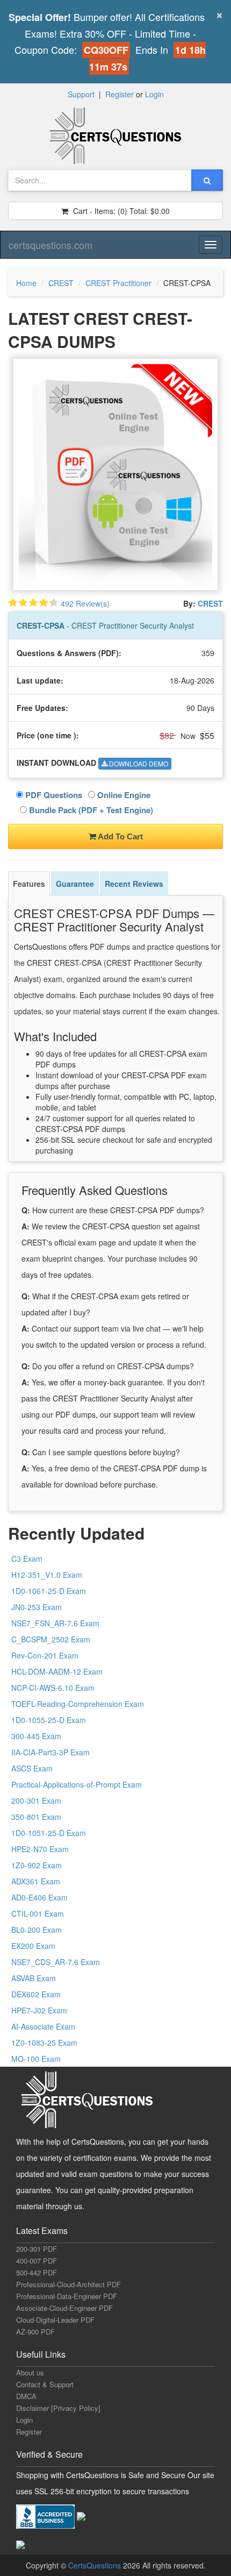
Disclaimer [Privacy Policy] (58, 2408)
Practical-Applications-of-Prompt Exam (77, 1784)
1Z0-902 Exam (37, 1865)
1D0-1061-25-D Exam (49, 1591)
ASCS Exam (32, 1768)
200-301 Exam (36, 1801)
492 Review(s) (85, 603)
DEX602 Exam (36, 1994)
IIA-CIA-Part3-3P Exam (50, 1752)
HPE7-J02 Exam (39, 2010)
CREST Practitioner (118, 283)
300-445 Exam (36, 1736)
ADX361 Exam (36, 1881)
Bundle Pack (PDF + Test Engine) (90, 810)
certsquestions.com (50, 245)
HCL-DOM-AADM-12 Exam (57, 1671)
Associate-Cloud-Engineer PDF (64, 2308)
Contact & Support (45, 2384)
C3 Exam (27, 1559)
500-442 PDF (37, 2272)
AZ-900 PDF (35, 2332)
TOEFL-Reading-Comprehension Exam (78, 1704)
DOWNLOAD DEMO (138, 763)
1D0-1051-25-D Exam (49, 1833)
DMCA (26, 2396)
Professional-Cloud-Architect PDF (68, 2284)
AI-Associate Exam (43, 2026)
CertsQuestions (96, 2565)
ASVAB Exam (34, 1978)
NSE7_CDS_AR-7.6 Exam (56, 1962)
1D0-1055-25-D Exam (49, 1720)
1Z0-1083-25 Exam (44, 2043)
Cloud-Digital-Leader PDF (55, 2320)
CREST (61, 283)
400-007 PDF (37, 2261)
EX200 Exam (33, 1946)
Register (120, 94)
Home (26, 283)
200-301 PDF (37, 2249)
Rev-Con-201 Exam (45, 1655)
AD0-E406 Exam (39, 1897)
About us (30, 2372)
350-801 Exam (36, 1817)
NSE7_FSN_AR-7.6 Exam (55, 1623)
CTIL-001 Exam (38, 1913)
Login (154, 94)
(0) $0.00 (120, 211)
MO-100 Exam (36, 2059)
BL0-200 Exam (37, 1930)
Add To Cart (120, 837)
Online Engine (123, 795)
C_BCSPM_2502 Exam (51, 1639)
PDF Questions (53, 795)
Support (81, 94)
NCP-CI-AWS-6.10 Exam (53, 1688)
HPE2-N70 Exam (40, 1849)
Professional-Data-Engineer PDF (67, 2296)
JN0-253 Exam (37, 1607)
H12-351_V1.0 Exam (47, 1575)
